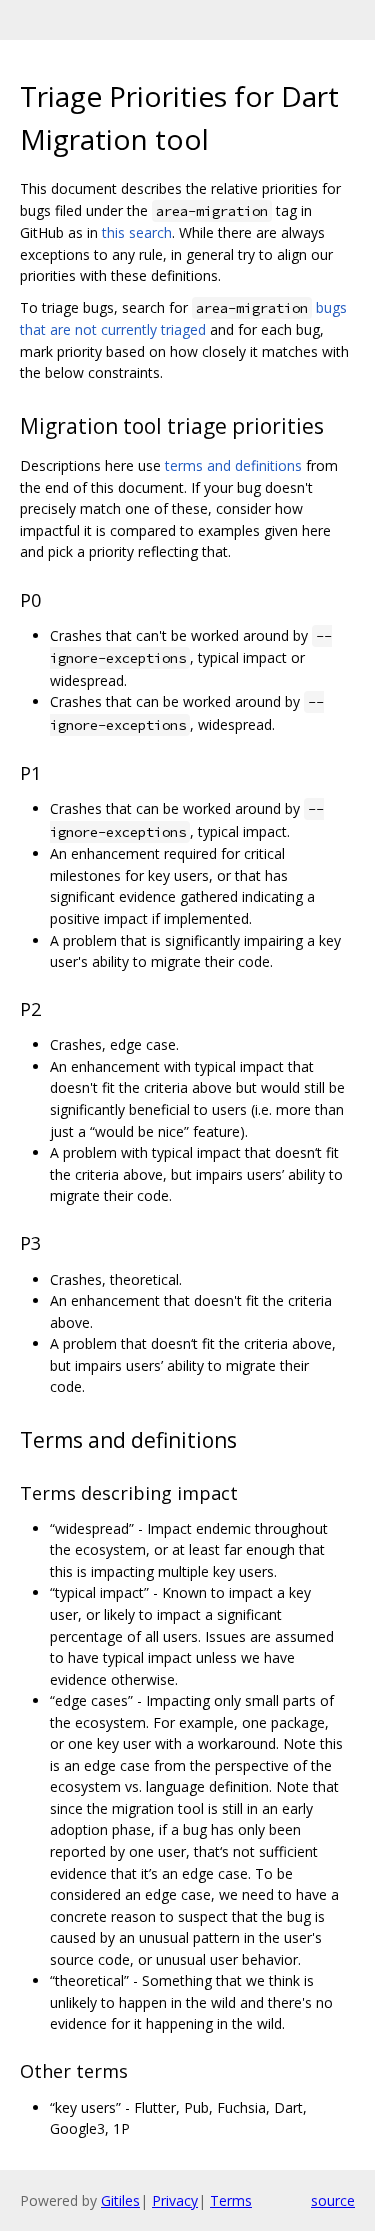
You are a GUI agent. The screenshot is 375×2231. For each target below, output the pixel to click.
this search (137, 232)
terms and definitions (233, 465)
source (333, 2200)
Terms (231, 2200)
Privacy (175, 2200)
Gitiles (120, 2200)
